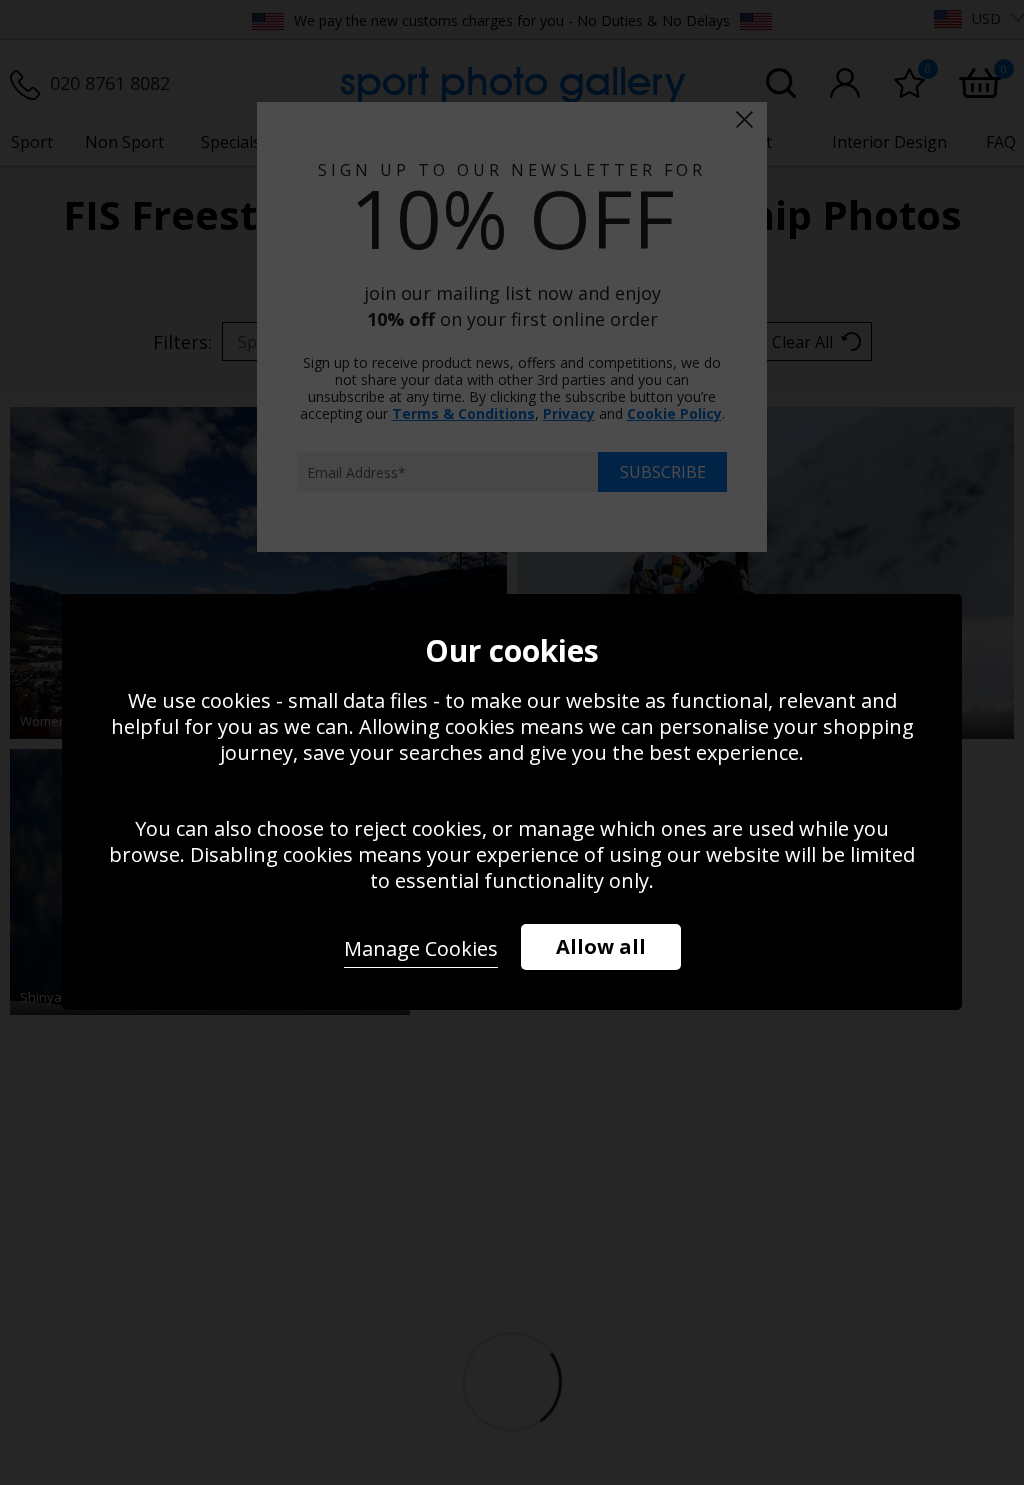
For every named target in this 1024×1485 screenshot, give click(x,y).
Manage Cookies (421, 948)
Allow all (601, 946)
